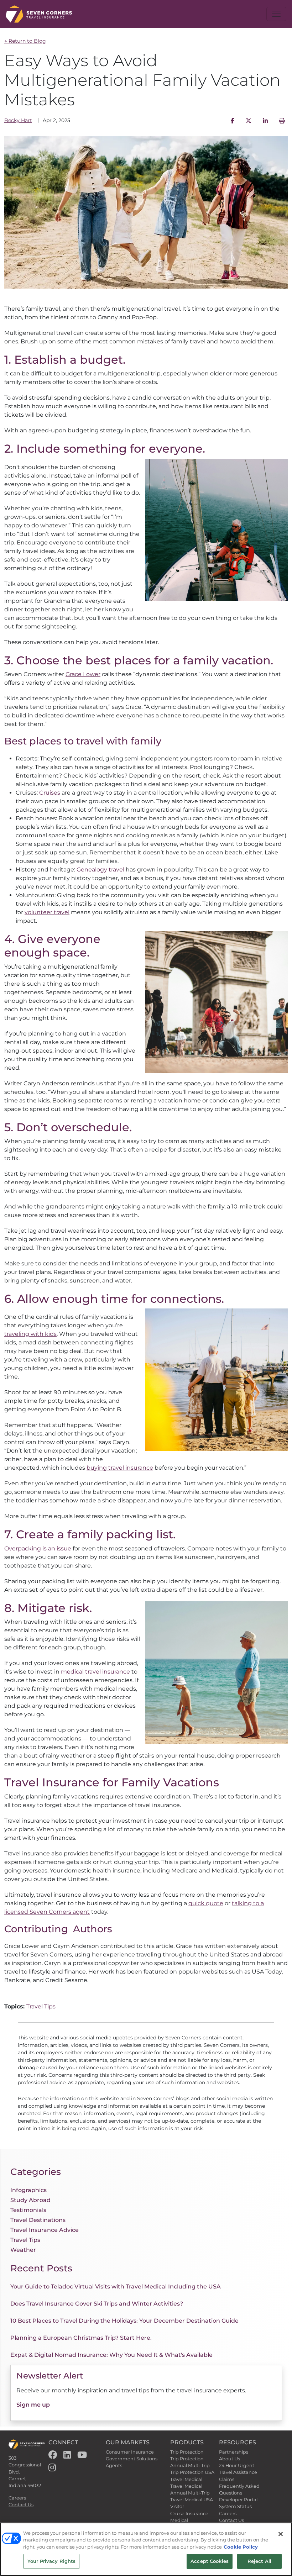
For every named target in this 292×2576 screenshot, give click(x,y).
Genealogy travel (100, 870)
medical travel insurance (95, 1672)
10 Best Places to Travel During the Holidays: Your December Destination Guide (124, 2321)
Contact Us (21, 2505)
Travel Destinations (38, 2220)
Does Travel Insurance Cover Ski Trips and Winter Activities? (97, 2304)
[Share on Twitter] (249, 121)
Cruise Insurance (189, 2514)
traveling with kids (30, 1334)
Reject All (259, 2561)
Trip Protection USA (192, 2472)
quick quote (206, 1903)
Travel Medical (186, 2479)
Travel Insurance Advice (45, 2230)
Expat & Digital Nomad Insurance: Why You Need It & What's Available (111, 2355)
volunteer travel (47, 912)
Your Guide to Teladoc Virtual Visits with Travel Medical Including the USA (116, 2287)
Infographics (28, 2190)
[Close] (281, 2534)
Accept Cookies (210, 2561)
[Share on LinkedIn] (265, 121)
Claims (227, 2479)
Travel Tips (41, 2006)
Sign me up (33, 2405)
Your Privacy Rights (51, 2561)
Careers (17, 2498)
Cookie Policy (241, 2547)
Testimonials (28, 2210)
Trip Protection (187, 2452)
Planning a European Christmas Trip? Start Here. (81, 2338)
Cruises (50, 793)
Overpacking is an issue (38, 1548)
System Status (235, 2506)
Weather (23, 2250)
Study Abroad (30, 2200)
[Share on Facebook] (233, 121)
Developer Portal (238, 2500)
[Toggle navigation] (276, 14)
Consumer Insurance (130, 2452)
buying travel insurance (120, 1468)
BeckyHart (18, 120)
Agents (114, 2466)
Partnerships (234, 2452)
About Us (230, 2459)
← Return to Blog (25, 41)
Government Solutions (132, 2459)
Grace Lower (83, 674)
